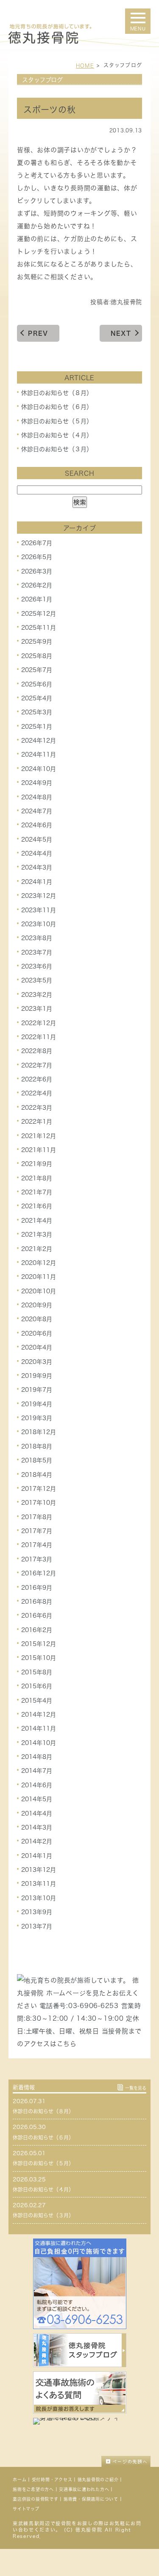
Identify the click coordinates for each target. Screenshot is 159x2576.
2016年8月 (37, 1602)
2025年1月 (37, 727)
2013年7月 (37, 1926)
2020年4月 (37, 1347)
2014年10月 (39, 1743)
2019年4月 (37, 1404)
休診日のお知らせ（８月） (57, 393)
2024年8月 (37, 797)
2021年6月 (37, 1206)
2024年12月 (39, 741)
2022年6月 (37, 1079)
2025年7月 (37, 670)
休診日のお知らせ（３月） (57, 449)
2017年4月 (37, 1545)
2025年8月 (37, 656)
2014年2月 (37, 1841)
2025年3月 (37, 712)
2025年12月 (39, 614)
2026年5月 (37, 557)
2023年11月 (39, 910)
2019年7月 (37, 1390)
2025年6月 (37, 684)
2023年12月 (39, 896)
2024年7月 (37, 811)
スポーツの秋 (50, 110)
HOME (85, 66)
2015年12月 (39, 1644)
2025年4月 (37, 698)
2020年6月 (37, 1333)
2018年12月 (39, 1432)
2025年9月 (37, 642)
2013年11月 (39, 1884)
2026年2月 (37, 585)
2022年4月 (37, 1093)
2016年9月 (37, 1587)
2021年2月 (37, 1248)
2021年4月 (37, 1221)
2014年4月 (37, 1813)
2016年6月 (37, 1616)
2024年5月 (37, 839)
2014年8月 (37, 1757)
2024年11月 (39, 754)
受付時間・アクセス (52, 2480)
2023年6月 (37, 966)
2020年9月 (37, 1305)
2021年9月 (37, 1164)
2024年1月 (37, 882)
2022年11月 (39, 1037)
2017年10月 (39, 1503)
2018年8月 (37, 1446)
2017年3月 (37, 1559)
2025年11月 (39, 628)
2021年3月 (37, 1235)
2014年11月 (39, 1728)
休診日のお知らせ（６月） (57, 407)
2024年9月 (37, 783)
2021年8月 (37, 1178)
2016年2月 (37, 1630)
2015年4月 (37, 1700)
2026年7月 (37, 543)
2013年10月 (39, 1898)
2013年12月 (39, 1870)
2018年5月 (37, 1460)
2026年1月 (37, 599)
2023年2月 (37, 995)
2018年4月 (37, 1474)
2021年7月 (37, 1192)
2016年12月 (39, 1573)
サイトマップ (26, 2509)
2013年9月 (37, 1912)
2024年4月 (37, 853)
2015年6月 (37, 1686)
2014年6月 (37, 1785)
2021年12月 (39, 1136)
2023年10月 (39, 924)
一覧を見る (136, 2088)
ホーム (20, 2480)
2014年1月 (37, 1856)
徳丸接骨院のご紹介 (98, 2480)
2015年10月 (39, 1658)
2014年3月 (37, 1827)
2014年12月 (39, 1715)
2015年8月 (37, 1672)
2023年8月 (37, 938)
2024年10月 (39, 769)
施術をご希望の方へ (33, 2489)
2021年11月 (39, 1150)
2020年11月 (39, 1277)
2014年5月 (37, 1799)
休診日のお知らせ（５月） (57, 421)
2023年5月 (37, 980)
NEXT (121, 333)
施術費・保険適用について (91, 2499)
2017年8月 (37, 1517)
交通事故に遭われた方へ (84, 2489)
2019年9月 (37, 1376)
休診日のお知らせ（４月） (57, 435)
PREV (38, 333)
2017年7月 (37, 1531)
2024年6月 (37, 825)
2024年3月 (37, 867)
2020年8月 (37, 1319)
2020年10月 (39, 1291)
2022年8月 (37, 1051)
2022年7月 (37, 1065)
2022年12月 (39, 1023)
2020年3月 (37, 1361)
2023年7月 (37, 952)
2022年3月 (37, 1108)
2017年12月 (39, 1489)
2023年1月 (37, 1009)
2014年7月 (37, 1771)
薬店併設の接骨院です (36, 2499)
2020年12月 (39, 1263)
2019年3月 (37, 1418)
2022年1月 (37, 1122)
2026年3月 (37, 571)
